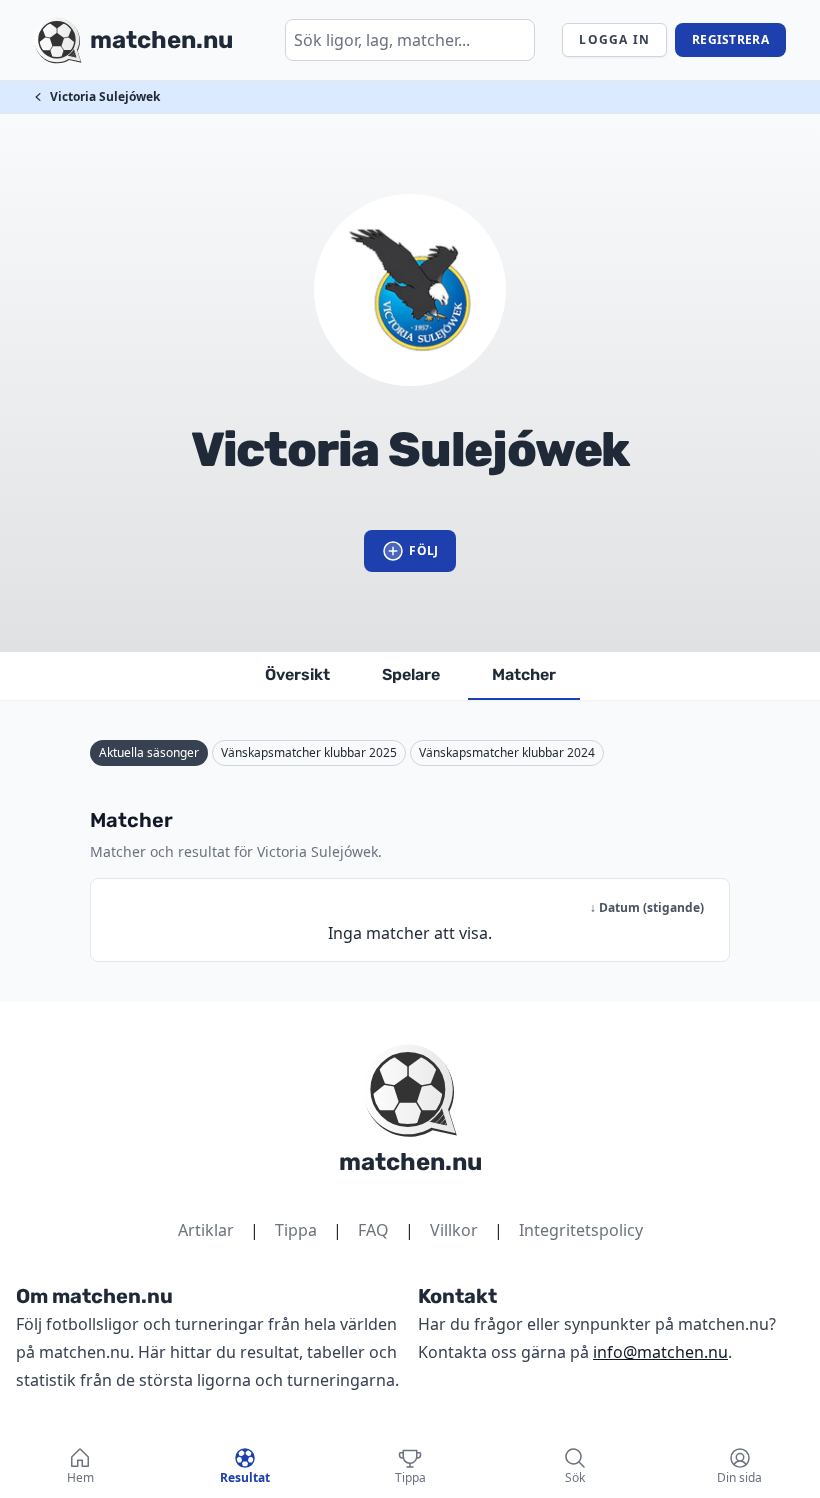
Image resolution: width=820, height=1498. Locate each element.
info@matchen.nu (660, 1352)
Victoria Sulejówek (105, 96)
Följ (423, 550)
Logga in (614, 39)
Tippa (296, 1230)
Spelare (411, 674)
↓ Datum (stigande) (647, 907)
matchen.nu (410, 1162)
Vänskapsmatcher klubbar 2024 (507, 752)
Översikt (297, 674)
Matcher (524, 674)
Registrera (730, 39)
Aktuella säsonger (149, 752)
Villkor (454, 1230)
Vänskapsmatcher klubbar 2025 (309, 752)
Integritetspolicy (581, 1230)
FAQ (373, 1230)
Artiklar (206, 1230)
